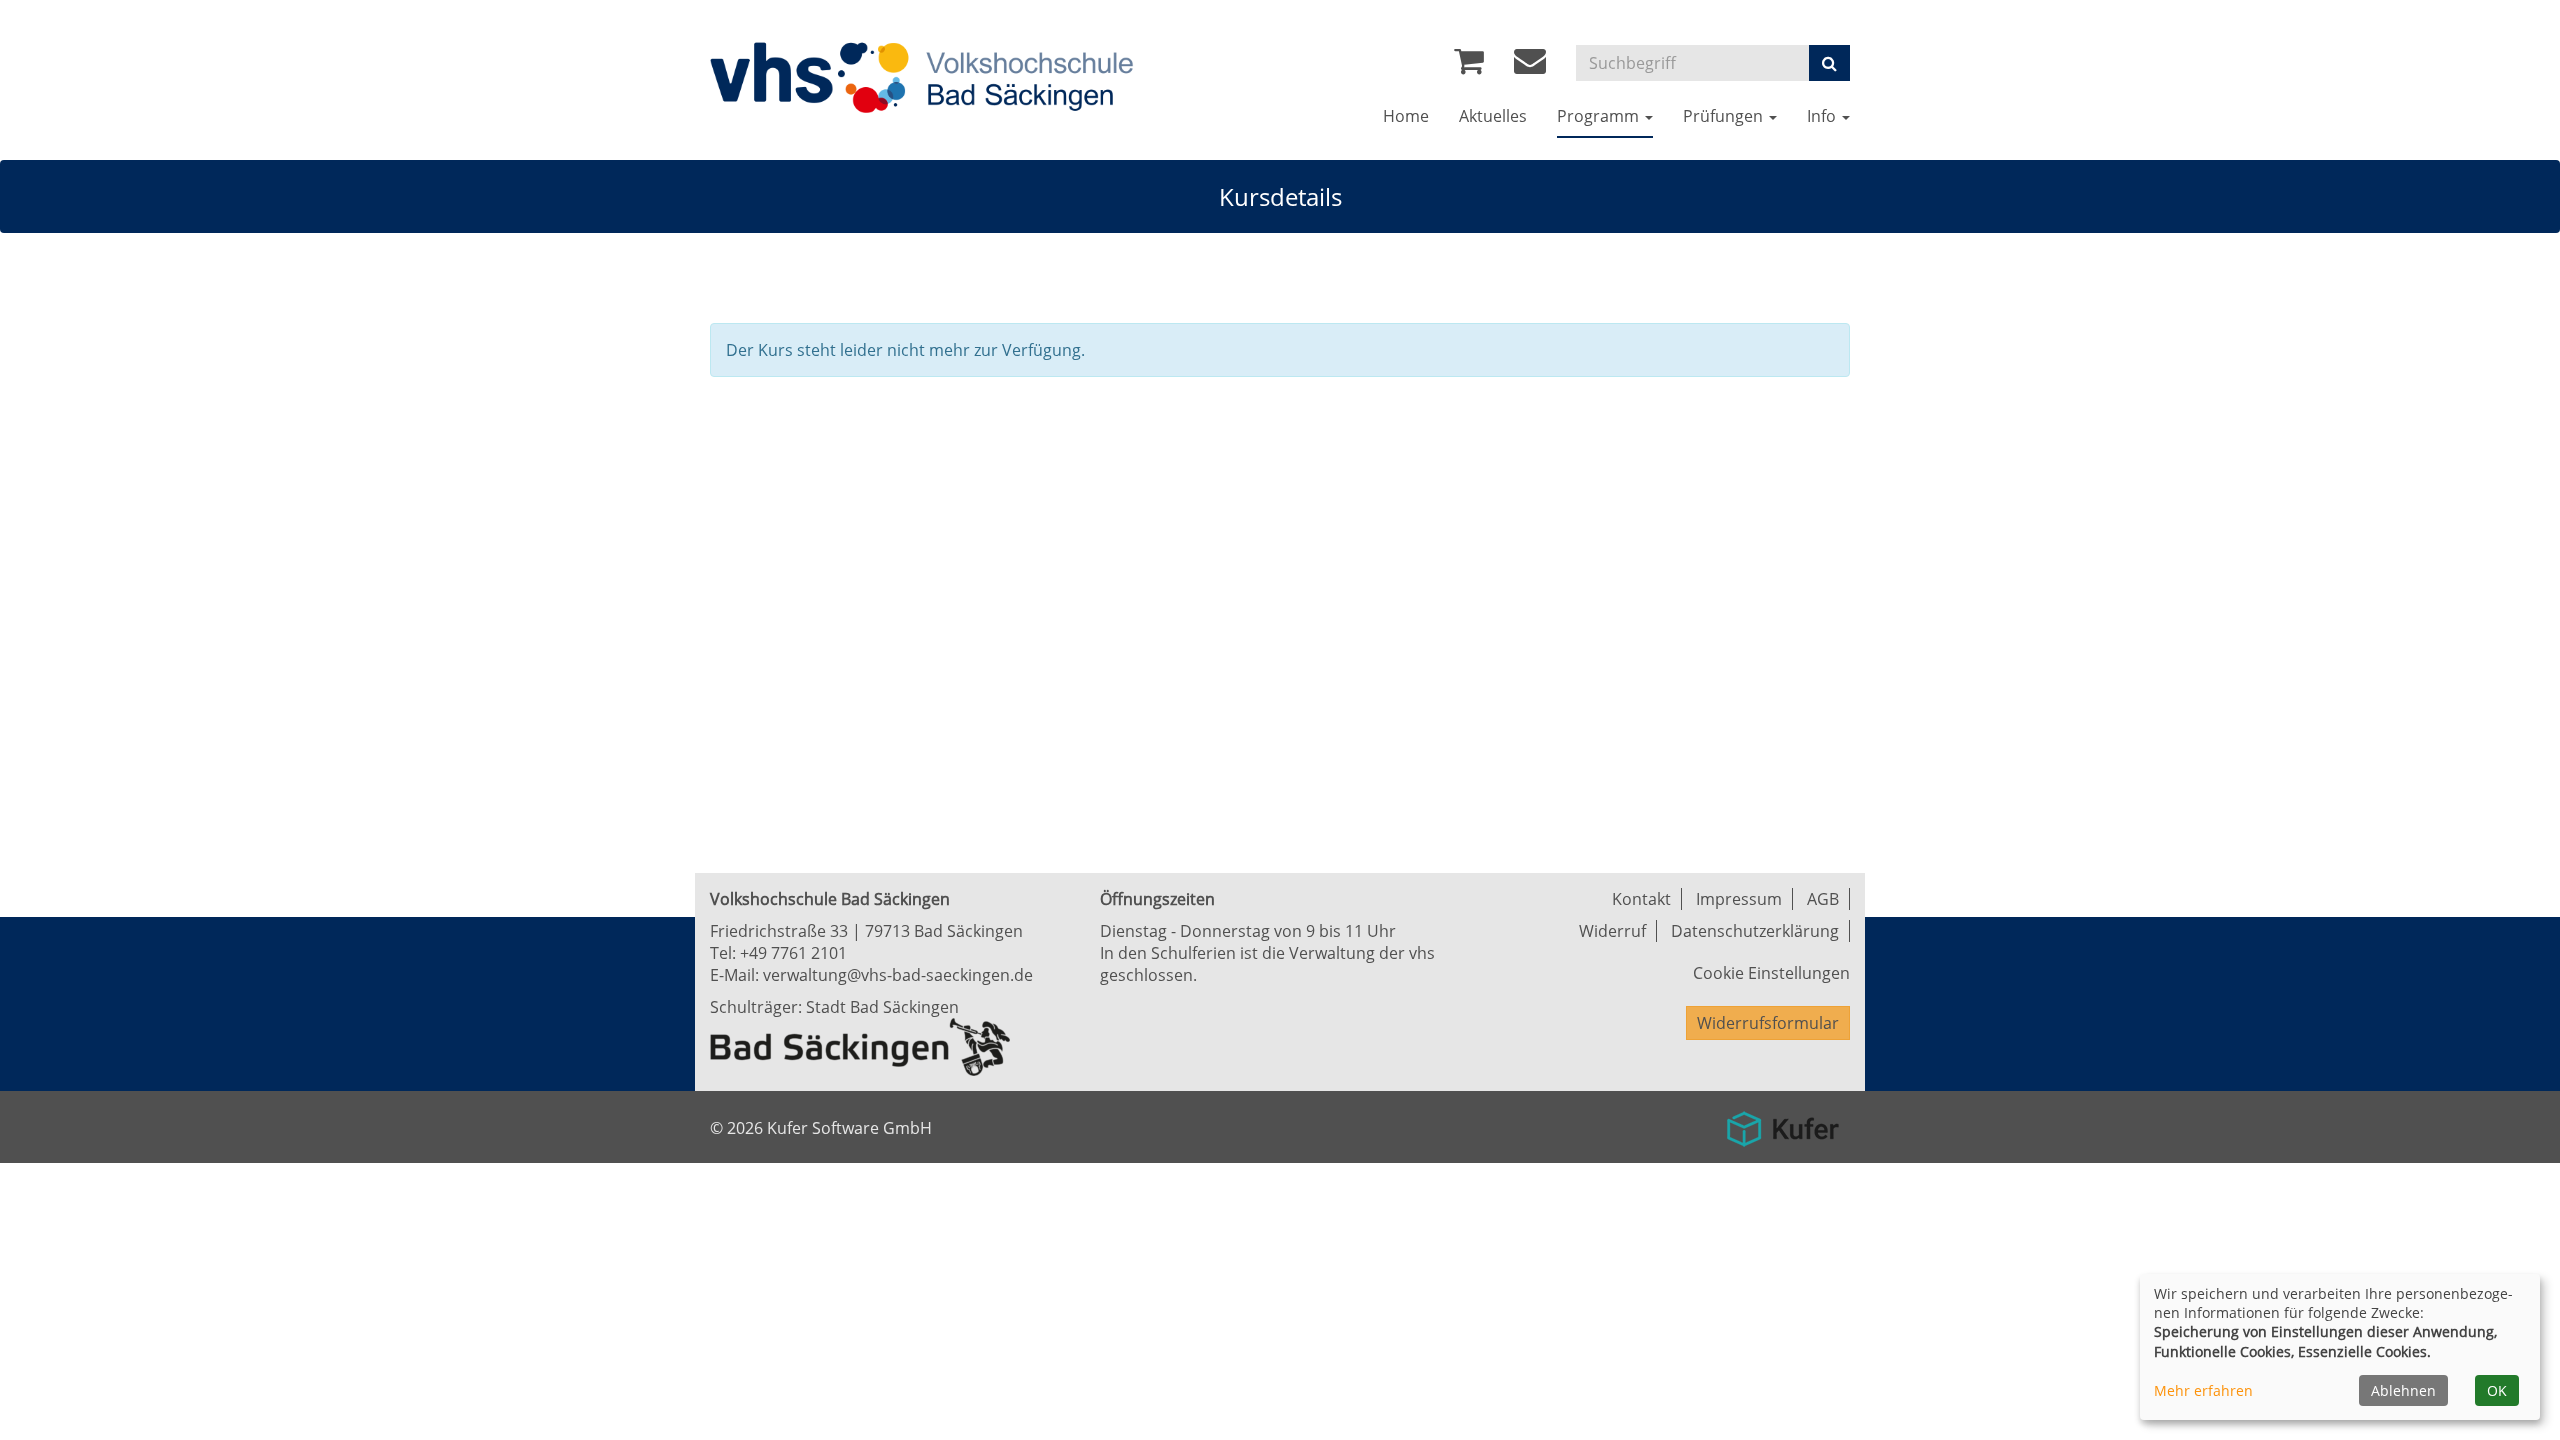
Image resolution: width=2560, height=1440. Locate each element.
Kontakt (1641, 899)
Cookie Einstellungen (1771, 973)
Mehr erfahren (2203, 1390)
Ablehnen (2403, 1390)
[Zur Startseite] (1014, 76)
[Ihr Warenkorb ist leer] (1469, 66)
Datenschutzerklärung (1755, 931)
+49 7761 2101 (793, 953)
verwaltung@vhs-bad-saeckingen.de (898, 975)
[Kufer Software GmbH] (1782, 1122)
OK (2497, 1390)
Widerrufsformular (1768, 1023)
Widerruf (1612, 931)
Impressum (1739, 899)
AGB (1823, 899)
